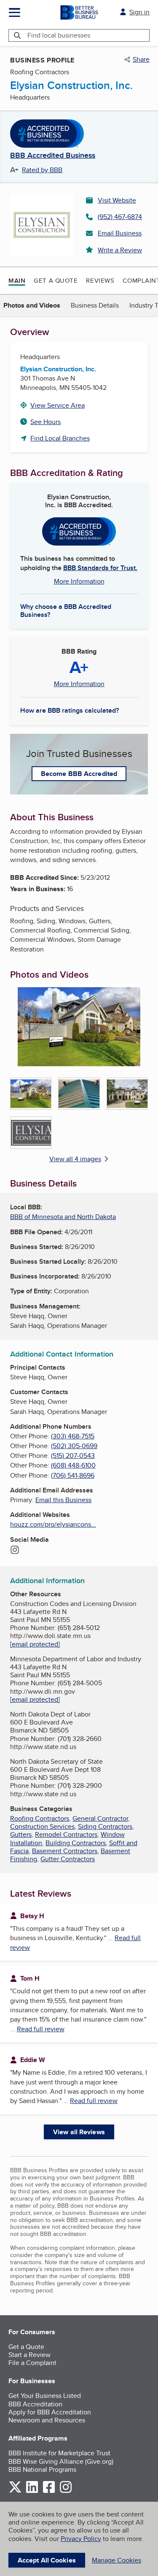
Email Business (120, 233)
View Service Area (58, 405)
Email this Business (63, 1500)
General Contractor (100, 1818)
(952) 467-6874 (120, 217)
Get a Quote (56, 280)
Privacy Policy (81, 2539)
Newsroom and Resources (47, 2420)
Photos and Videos (32, 305)
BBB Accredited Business (53, 156)
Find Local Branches (60, 438)
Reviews (100, 280)
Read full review (41, 2029)
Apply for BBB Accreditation (50, 2412)
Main (17, 281)
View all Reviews (79, 2132)
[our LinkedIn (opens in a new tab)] (32, 2491)
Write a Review (120, 250)
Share (141, 59)
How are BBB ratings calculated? (70, 710)
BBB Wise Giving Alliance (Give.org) (61, 2461)
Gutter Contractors (68, 1859)
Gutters (21, 1834)
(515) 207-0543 (73, 1456)
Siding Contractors (105, 1826)
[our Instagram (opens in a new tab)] (66, 2491)
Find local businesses (59, 35)
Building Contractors (76, 1843)
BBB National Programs (42, 2469)
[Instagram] (15, 1551)
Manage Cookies (116, 2560)
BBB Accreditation (35, 2404)
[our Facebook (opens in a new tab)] (49, 2491)
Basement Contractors (65, 1851)
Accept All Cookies (47, 2560)
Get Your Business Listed (45, 2396)
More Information (79, 581)
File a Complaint (32, 2363)
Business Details (95, 305)
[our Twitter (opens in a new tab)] (15, 2491)
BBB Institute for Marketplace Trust (59, 2453)
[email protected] (35, 1644)
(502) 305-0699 (74, 1446)
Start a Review (29, 2355)
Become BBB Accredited (79, 774)
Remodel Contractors (66, 1834)
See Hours (46, 422)
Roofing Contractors (40, 1818)
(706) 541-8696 (73, 1475)
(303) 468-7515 (73, 1436)
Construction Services (42, 1826)
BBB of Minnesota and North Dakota (63, 1217)
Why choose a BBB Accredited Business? (66, 610)
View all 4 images (75, 1159)
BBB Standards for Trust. (100, 568)
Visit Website (117, 200)
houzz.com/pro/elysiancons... (53, 1524)
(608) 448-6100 (73, 1465)
